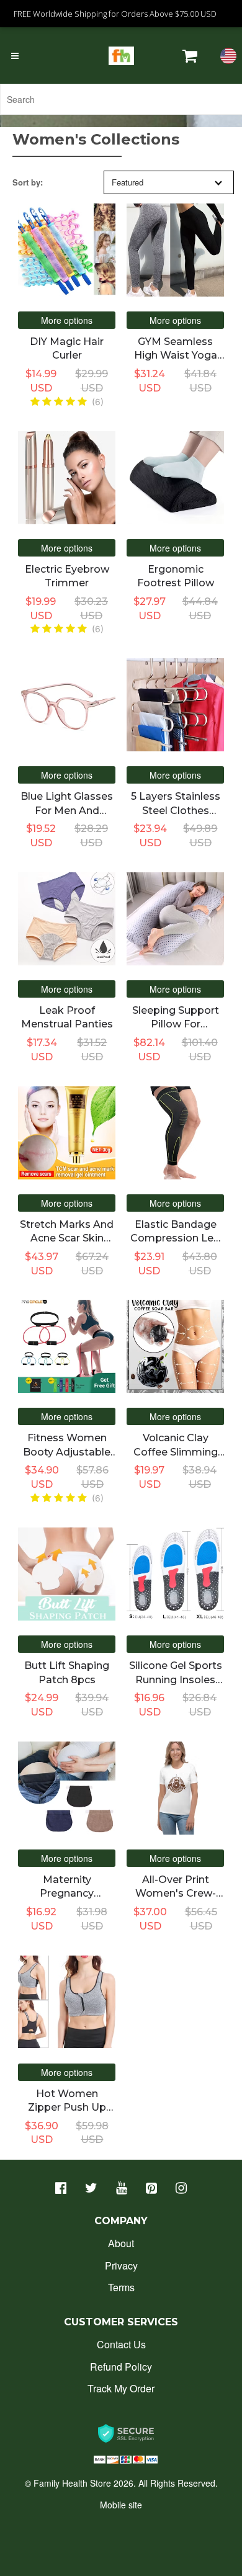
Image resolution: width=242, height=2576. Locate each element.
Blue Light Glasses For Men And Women (67, 810)
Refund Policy (121, 2367)
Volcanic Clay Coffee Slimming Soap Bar (176, 1452)
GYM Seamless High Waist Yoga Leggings (176, 356)
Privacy (121, 2265)
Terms (121, 2287)
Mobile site (121, 2505)
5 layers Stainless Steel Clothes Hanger (176, 810)
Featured (128, 182)
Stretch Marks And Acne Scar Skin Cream (67, 1238)
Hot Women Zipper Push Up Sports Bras (67, 2108)
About (121, 2243)
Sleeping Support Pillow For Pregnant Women (175, 1024)
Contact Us (121, 2344)
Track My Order (121, 2388)
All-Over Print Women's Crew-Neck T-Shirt (176, 1894)
